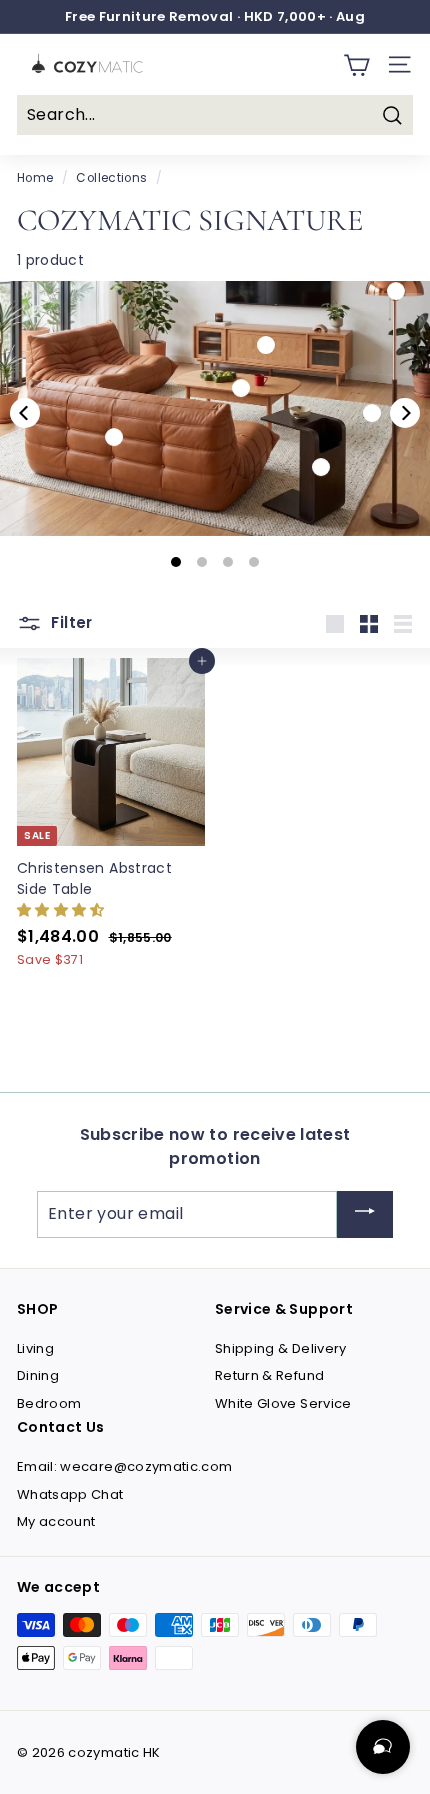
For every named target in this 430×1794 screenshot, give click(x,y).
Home (35, 178)
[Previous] (25, 413)
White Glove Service (283, 1403)
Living (35, 1348)
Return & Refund (269, 1375)
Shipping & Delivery (281, 1348)
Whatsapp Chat (70, 1494)
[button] (63, 909)
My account (56, 1521)
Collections (111, 178)
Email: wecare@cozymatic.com (124, 1466)
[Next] (405, 413)
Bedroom (49, 1403)
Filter (70, 623)
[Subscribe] (365, 1214)
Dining (38, 1375)
